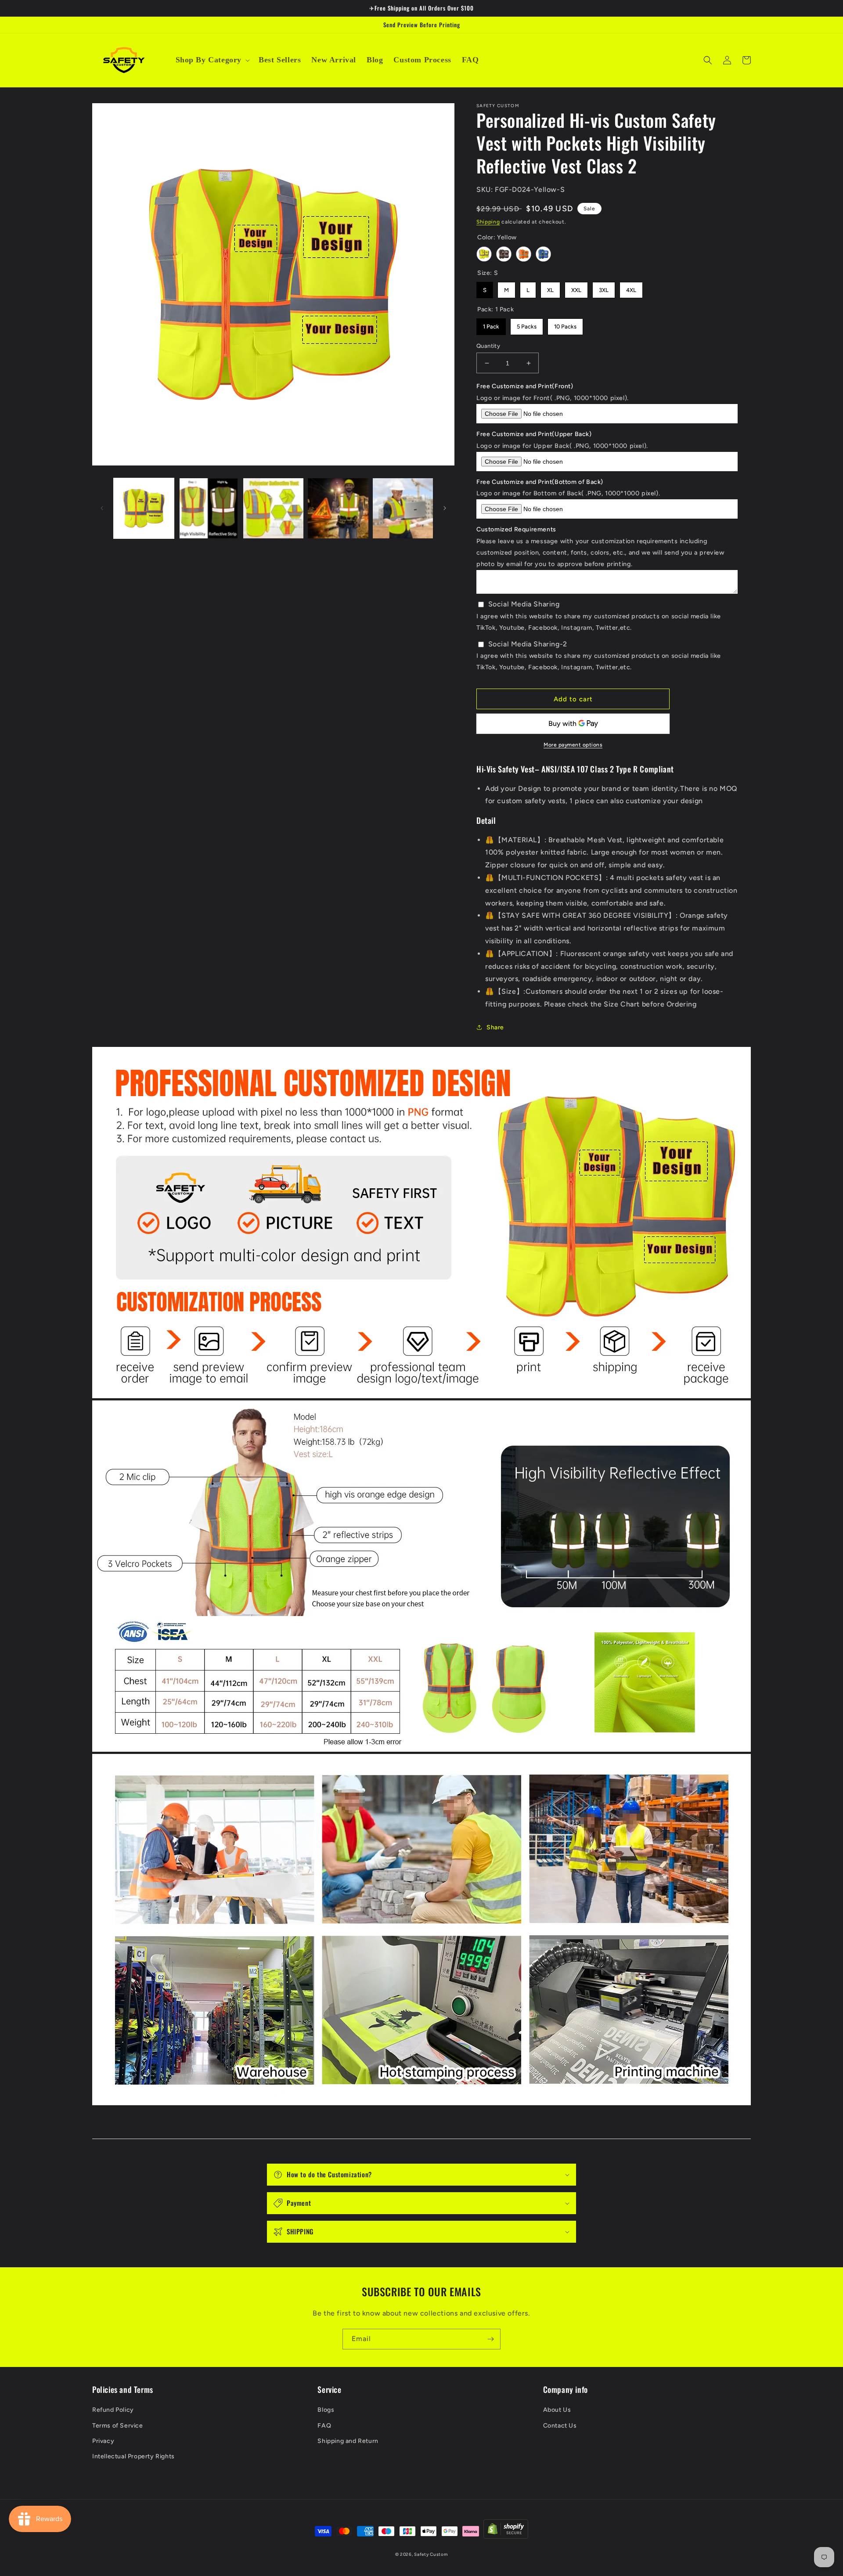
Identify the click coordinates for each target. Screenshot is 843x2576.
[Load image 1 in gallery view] (144, 508)
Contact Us (560, 2426)
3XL (604, 288)
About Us (557, 2410)
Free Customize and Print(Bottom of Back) (540, 482)
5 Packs (527, 324)
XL (551, 288)
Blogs (326, 2410)
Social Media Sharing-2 (528, 644)
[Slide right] (445, 508)
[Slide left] (102, 508)
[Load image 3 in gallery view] (273, 508)
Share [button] (495, 1027)
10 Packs (565, 324)
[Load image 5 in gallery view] (403, 508)
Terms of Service (118, 2426)
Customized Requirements (516, 529)
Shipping (488, 222)
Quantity (488, 346)
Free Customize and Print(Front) (525, 386)
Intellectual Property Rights (133, 2456)
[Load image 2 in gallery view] (208, 508)
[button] (212, 60)
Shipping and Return (348, 2441)
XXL (576, 288)
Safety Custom (431, 2554)
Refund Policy (113, 2410)
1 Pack (491, 324)
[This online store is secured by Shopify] (506, 2531)
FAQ (324, 2426)
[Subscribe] (490, 2339)
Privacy (103, 2441)
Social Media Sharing (524, 604)
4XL (631, 288)
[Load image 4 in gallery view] (338, 508)
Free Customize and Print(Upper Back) (534, 434)
